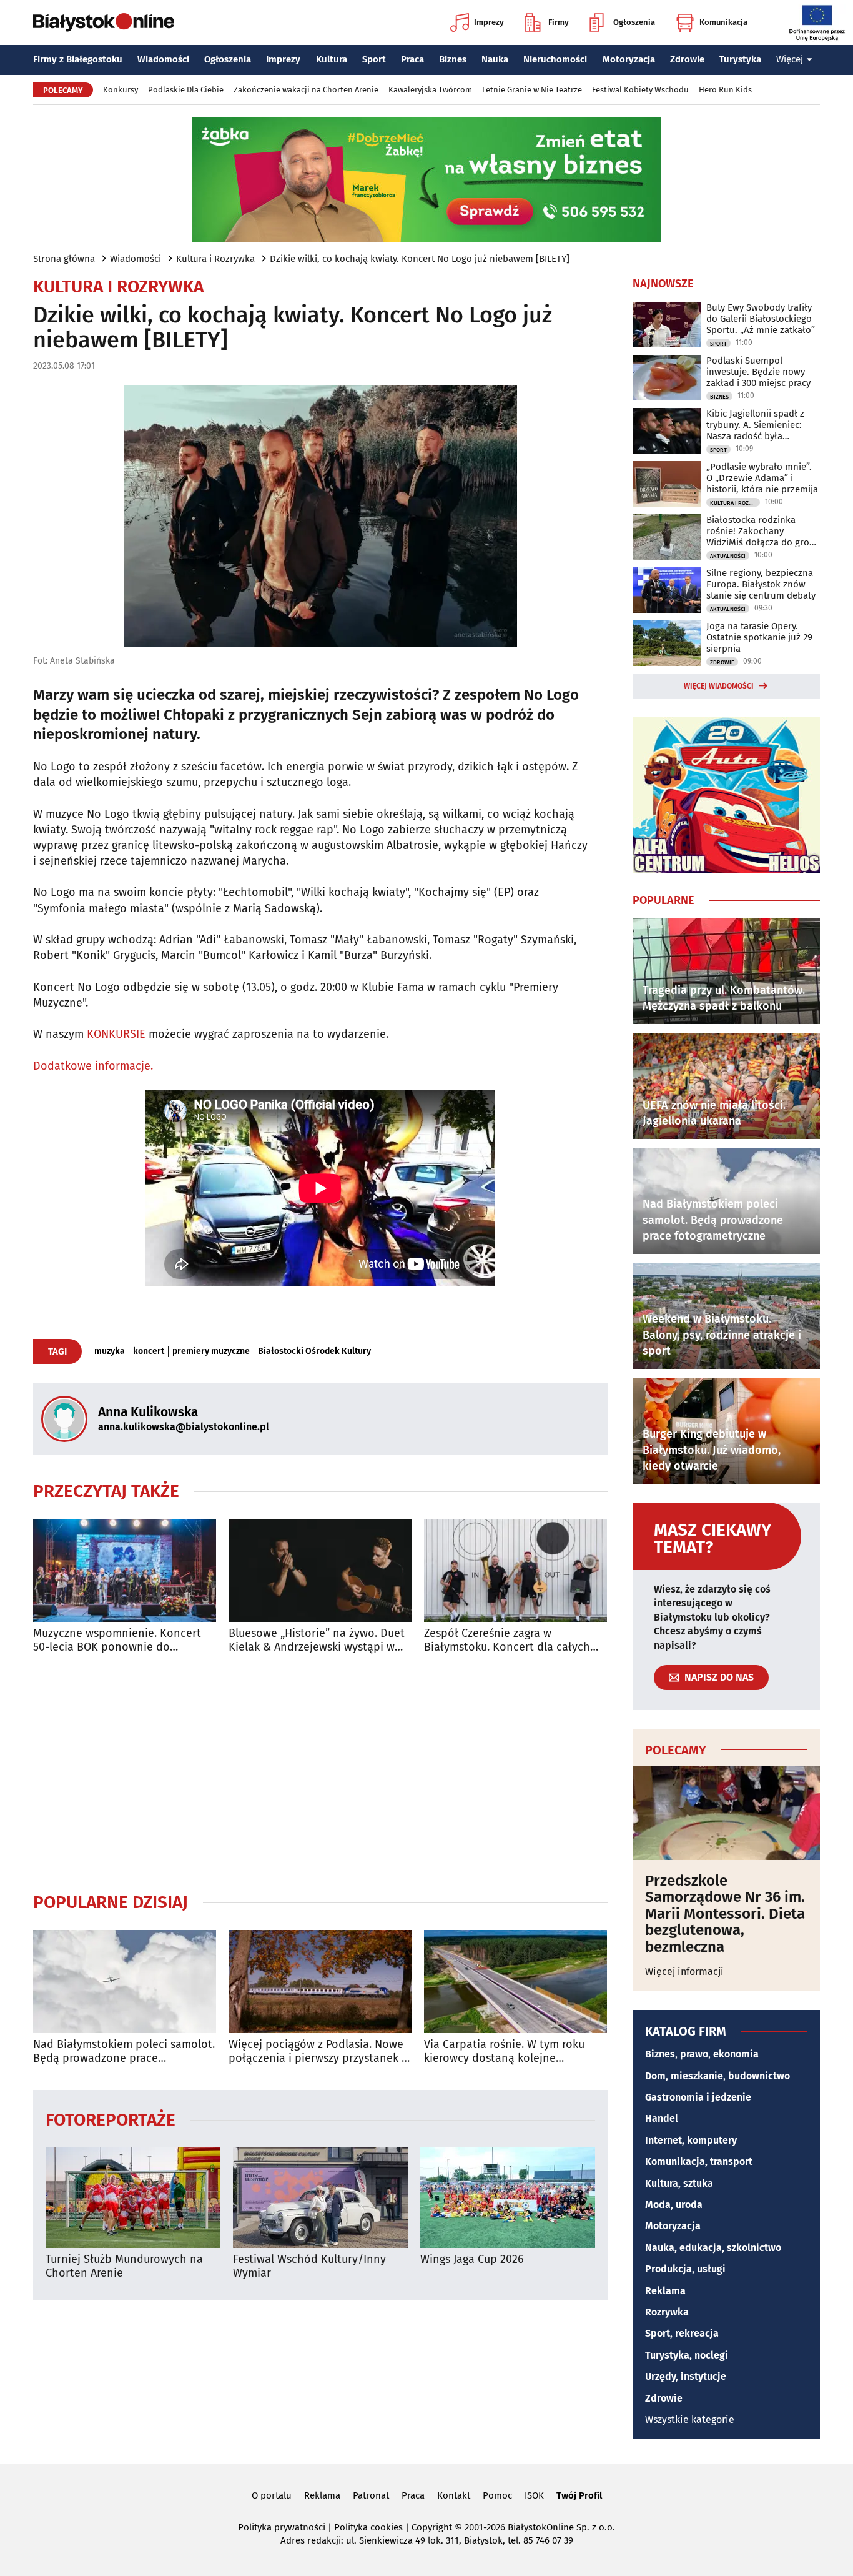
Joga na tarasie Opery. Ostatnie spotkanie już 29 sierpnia (759, 637)
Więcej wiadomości (719, 686)
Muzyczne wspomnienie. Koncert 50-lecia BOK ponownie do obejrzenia (117, 1640)
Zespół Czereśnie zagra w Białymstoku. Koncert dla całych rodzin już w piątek (507, 1640)
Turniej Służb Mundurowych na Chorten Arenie (124, 2266)
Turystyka (740, 59)
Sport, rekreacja (682, 2333)
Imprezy (489, 22)
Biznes (453, 59)
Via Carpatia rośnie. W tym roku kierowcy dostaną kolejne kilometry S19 (504, 2051)
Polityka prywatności (282, 2527)
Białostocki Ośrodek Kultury (314, 1351)
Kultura (332, 59)
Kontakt (454, 2495)
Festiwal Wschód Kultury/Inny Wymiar (309, 2266)
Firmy (559, 22)
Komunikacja (723, 22)
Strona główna (64, 259)
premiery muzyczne (211, 1351)
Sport (374, 59)
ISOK (534, 2495)
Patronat (371, 2495)
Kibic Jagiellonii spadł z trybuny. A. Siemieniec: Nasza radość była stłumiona (755, 425)
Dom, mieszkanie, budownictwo (717, 2076)
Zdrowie (687, 59)
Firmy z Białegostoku (78, 59)
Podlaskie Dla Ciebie (186, 90)
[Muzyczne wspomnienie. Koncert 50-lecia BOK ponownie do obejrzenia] (125, 1570)
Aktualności (728, 556)
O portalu (272, 2495)
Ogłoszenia (634, 22)
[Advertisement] (320, 1773)
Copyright (432, 2527)
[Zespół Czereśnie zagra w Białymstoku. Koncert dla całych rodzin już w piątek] (515, 1570)
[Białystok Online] (104, 22)
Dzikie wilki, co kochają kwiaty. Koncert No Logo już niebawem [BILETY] (420, 259)
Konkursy (121, 90)
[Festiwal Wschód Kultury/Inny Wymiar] (320, 2198)
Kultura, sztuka (679, 2183)
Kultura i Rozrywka (215, 259)
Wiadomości (163, 59)
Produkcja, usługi (685, 2269)
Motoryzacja (629, 59)
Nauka (495, 59)
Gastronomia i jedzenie (698, 2097)
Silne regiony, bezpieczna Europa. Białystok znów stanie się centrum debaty (761, 584)
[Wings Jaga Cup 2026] (508, 2198)
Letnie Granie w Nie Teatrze (532, 90)
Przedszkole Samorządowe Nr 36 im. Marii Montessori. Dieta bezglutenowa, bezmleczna (725, 1914)
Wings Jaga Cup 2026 (472, 2260)
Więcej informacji (684, 1972)
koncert (149, 1351)
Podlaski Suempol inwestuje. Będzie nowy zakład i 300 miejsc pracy (758, 372)
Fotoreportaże (111, 2119)
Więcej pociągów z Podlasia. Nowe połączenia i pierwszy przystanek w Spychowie (319, 2051)
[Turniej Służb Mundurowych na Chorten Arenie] (133, 2198)
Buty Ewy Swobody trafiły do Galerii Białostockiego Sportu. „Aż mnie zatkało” (761, 319)
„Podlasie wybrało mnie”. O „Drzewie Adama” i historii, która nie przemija (762, 478)
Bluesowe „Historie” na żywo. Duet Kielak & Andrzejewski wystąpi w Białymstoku (317, 1640)
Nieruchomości (555, 59)
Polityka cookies (368, 2527)
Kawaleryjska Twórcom (430, 90)
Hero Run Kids (725, 90)
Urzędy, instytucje (686, 2376)
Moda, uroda (674, 2205)
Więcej (790, 59)
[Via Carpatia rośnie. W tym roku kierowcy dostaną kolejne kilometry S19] (515, 1982)
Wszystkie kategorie (690, 2419)
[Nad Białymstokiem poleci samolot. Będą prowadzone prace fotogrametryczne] (125, 1982)
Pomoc (497, 2495)
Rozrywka (667, 2312)
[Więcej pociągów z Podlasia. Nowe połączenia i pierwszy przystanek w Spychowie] (320, 1982)
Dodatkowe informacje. (93, 1066)
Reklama (665, 2291)
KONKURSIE (116, 1034)
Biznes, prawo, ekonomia (702, 2054)
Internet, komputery (691, 2140)
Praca (412, 59)
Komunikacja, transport (699, 2161)
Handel (662, 2118)
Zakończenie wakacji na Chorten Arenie (306, 90)
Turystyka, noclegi (687, 2355)
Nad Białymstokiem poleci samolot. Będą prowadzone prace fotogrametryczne (124, 2051)
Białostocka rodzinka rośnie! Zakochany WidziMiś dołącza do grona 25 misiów (763, 531)
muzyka (110, 1351)
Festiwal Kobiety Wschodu (640, 90)
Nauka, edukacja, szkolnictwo (713, 2248)
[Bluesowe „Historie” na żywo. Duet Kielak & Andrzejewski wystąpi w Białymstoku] (320, 1570)
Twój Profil (579, 2495)
